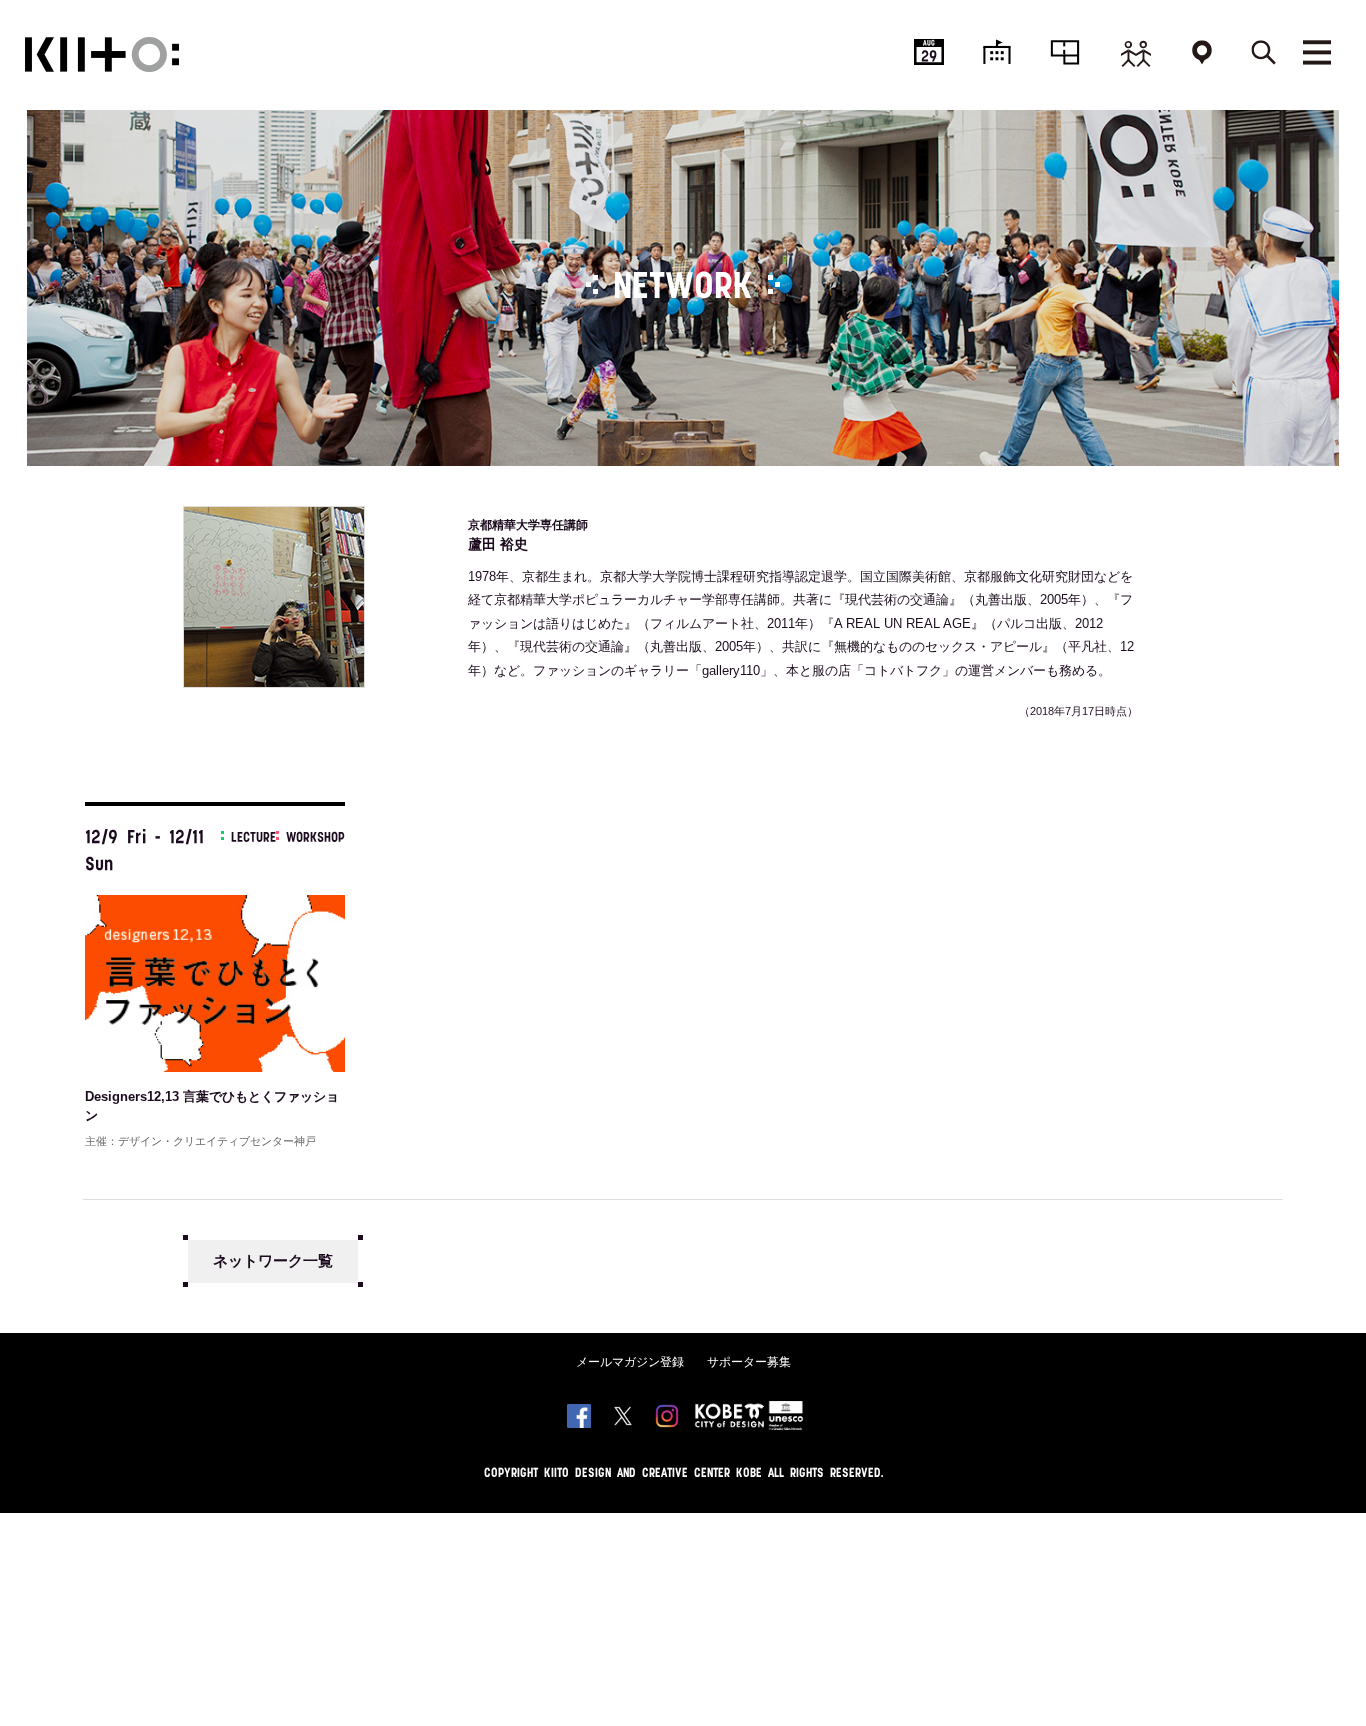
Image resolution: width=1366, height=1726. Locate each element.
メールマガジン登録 (630, 1362)
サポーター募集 (749, 1362)
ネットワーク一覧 (273, 1260)
